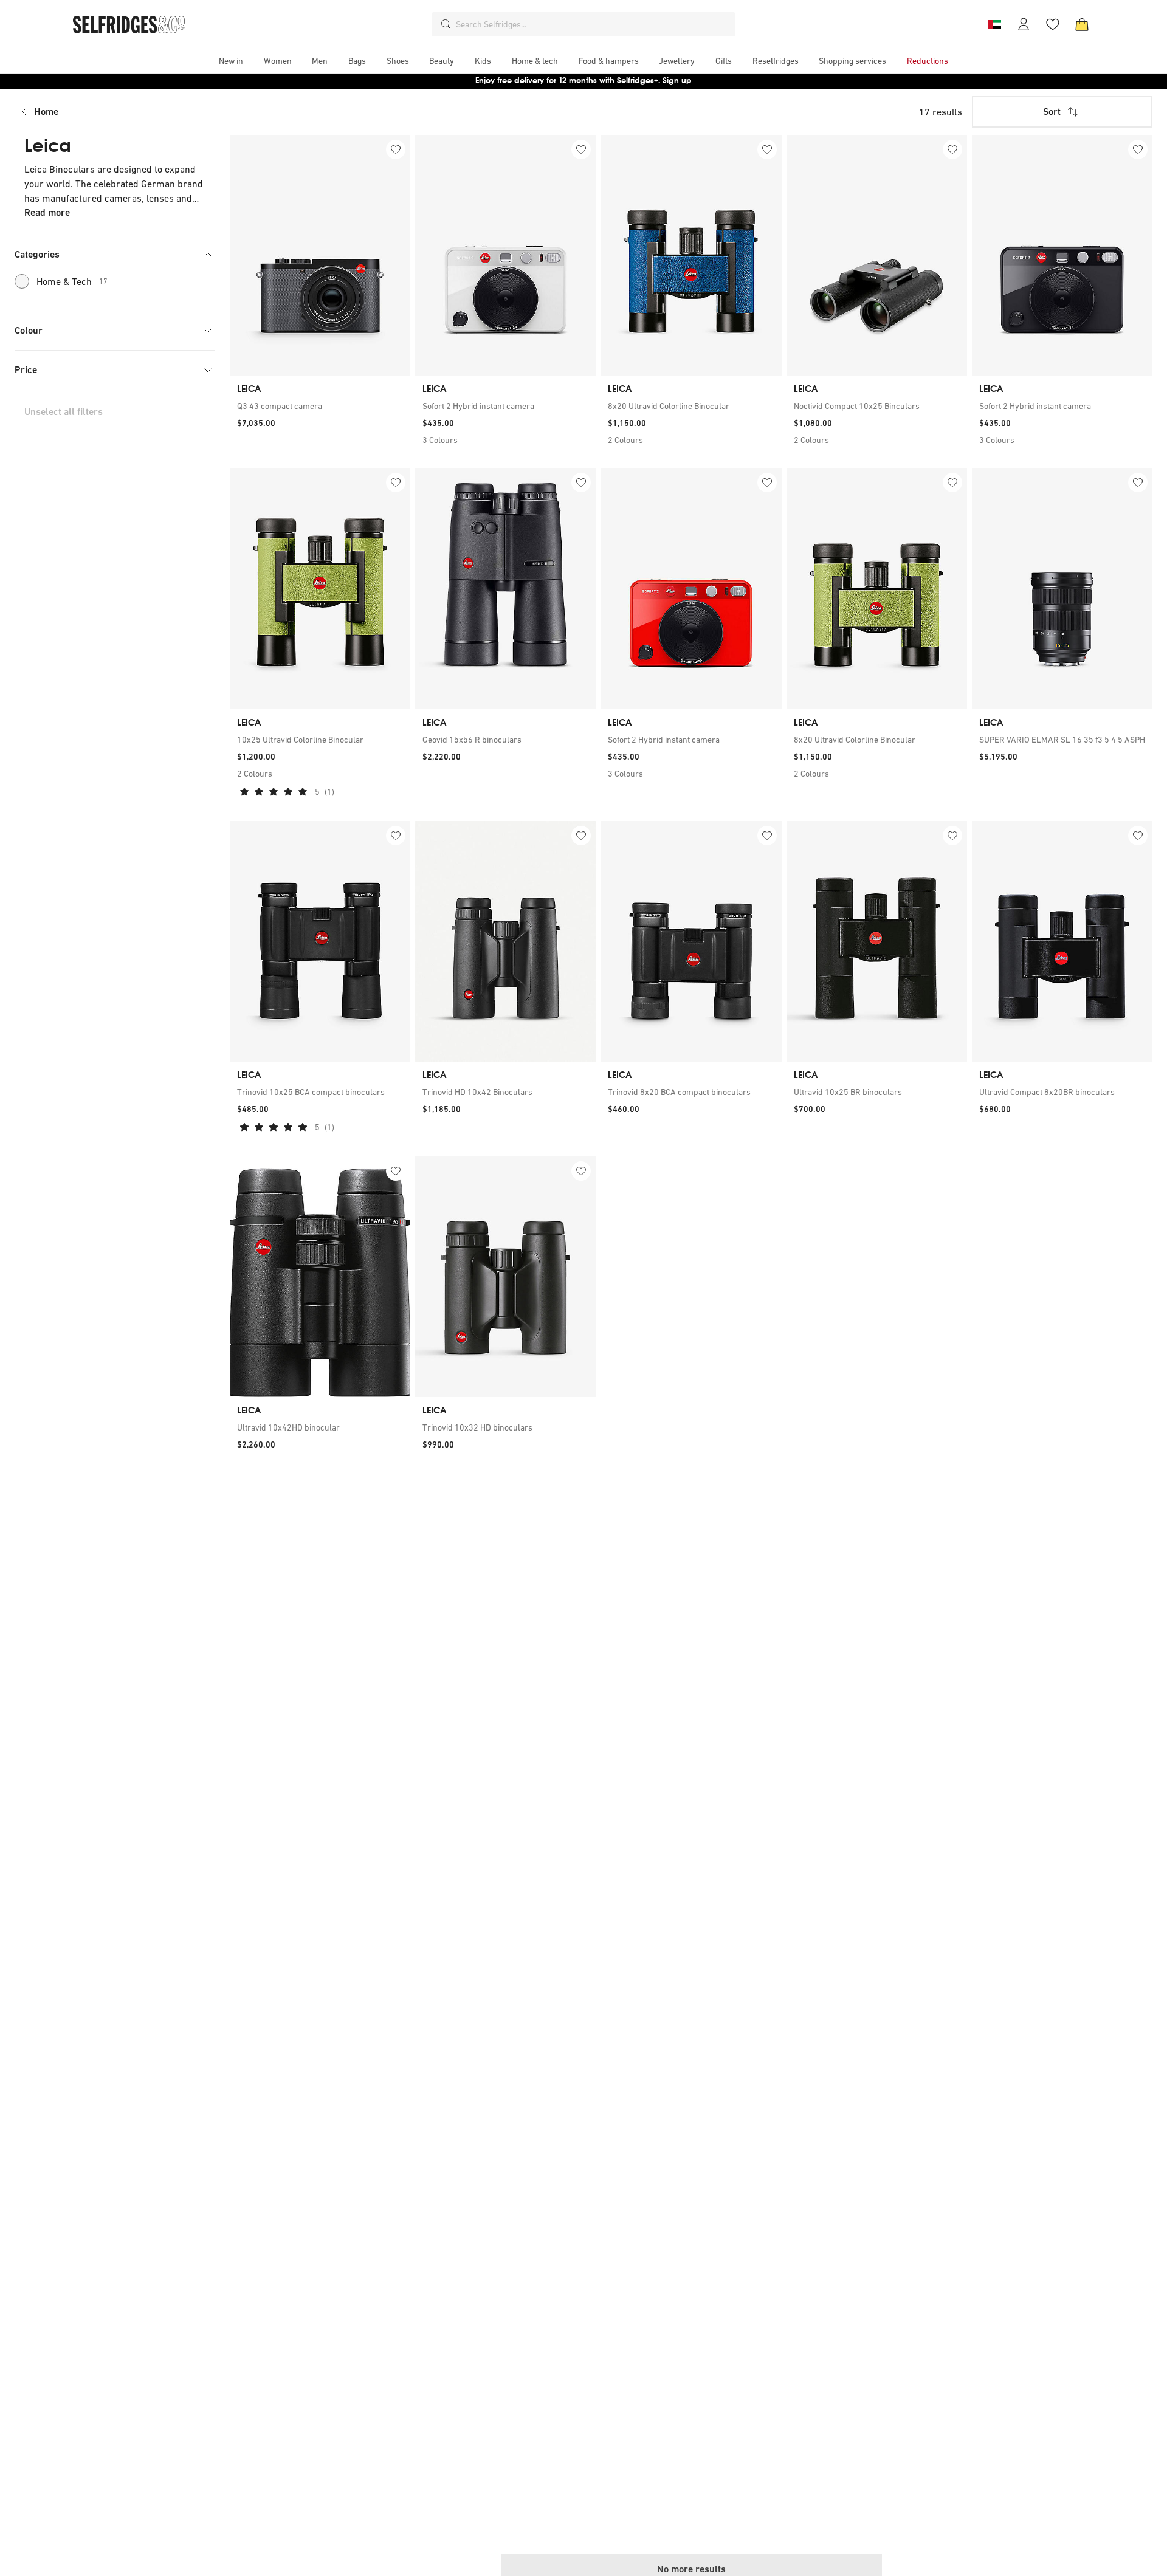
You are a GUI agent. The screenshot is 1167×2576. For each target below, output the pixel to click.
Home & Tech (72, 281)
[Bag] (1082, 24)
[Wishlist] (1053, 24)
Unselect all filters (64, 412)
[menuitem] (231, 61)
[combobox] (593, 24)
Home (46, 112)
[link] (320, 406)
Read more (47, 212)
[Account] (1024, 24)
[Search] (446, 24)
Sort (1052, 112)
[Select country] (994, 24)
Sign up (677, 81)
